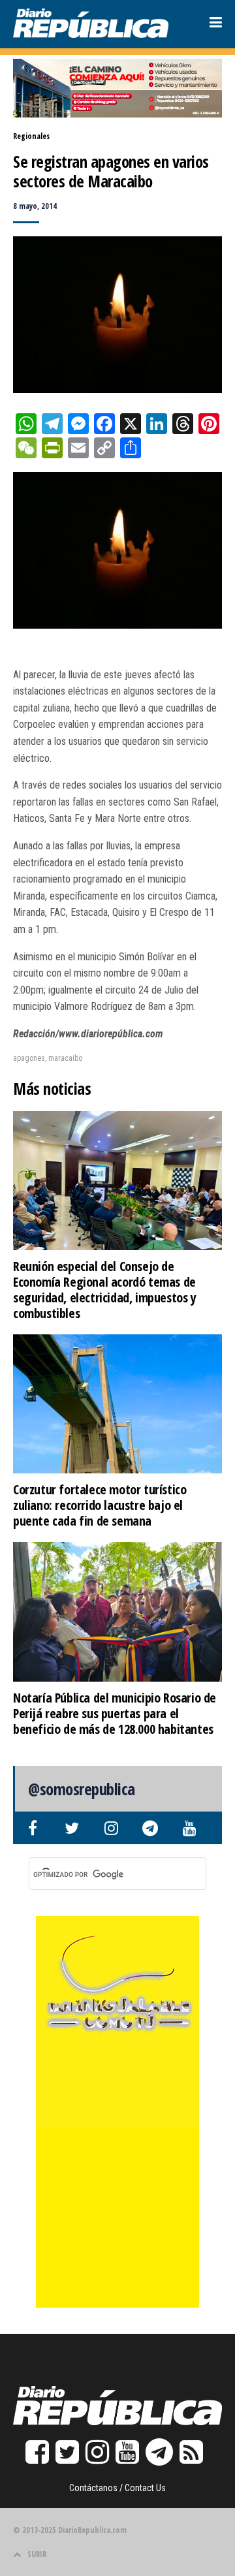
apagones (29, 1058)
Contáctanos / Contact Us (117, 2488)
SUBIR (37, 2554)
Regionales (31, 136)
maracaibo (65, 1058)
